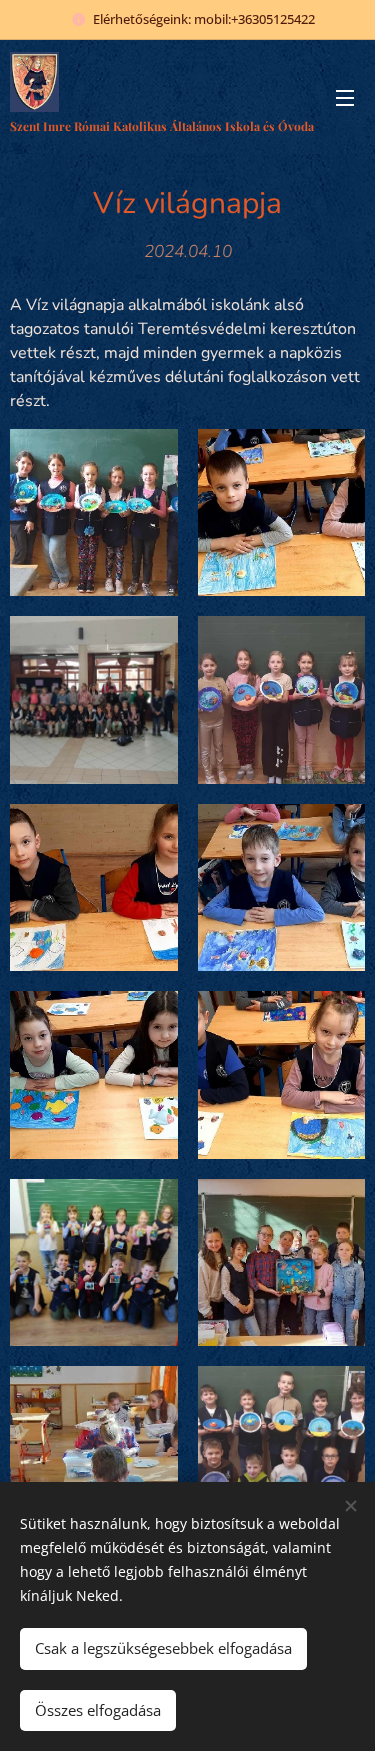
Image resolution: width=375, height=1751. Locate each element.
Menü (345, 97)
